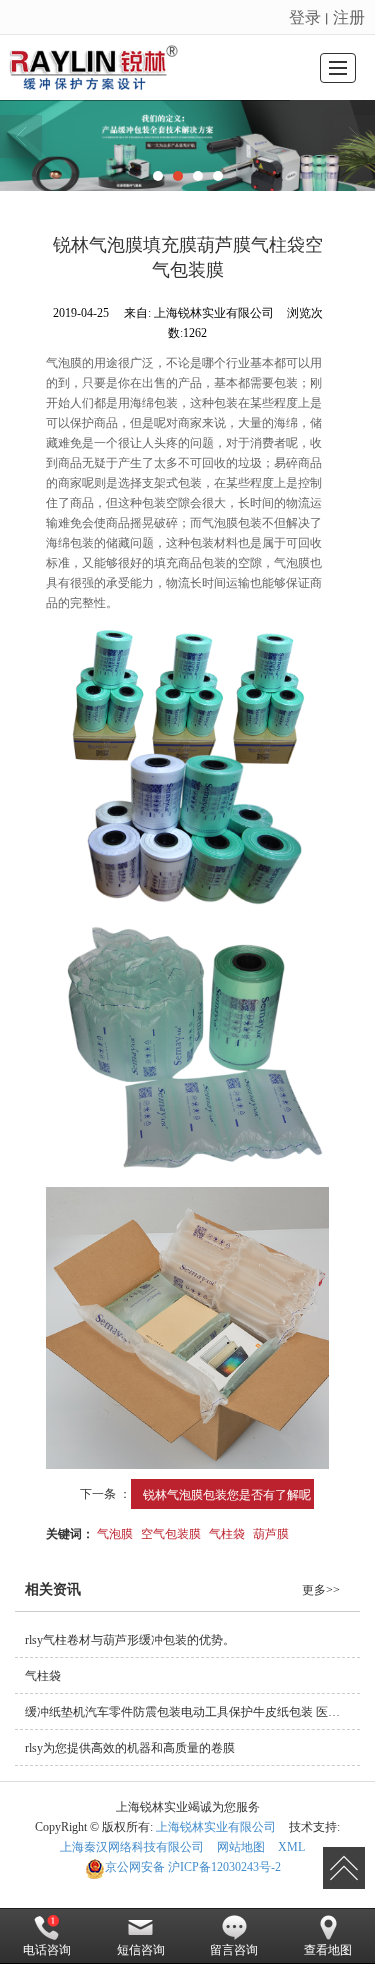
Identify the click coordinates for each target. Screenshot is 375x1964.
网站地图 (241, 1847)
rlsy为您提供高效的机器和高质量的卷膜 (130, 1748)
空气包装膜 (171, 1532)
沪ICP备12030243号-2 (193, 1867)
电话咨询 (47, 1950)
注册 (349, 16)
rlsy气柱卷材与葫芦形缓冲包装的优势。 (130, 1640)
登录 (305, 16)
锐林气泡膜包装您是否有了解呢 (227, 1493)
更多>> (321, 1590)
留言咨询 (234, 1950)
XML (291, 1847)
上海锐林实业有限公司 (216, 1827)
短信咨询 (141, 1950)
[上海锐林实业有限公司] (96, 67)
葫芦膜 (271, 1532)
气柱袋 (227, 1532)
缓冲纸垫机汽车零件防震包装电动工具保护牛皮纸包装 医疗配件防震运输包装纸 (192, 1712)
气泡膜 (115, 1532)
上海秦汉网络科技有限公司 (132, 1847)
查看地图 (328, 1950)
